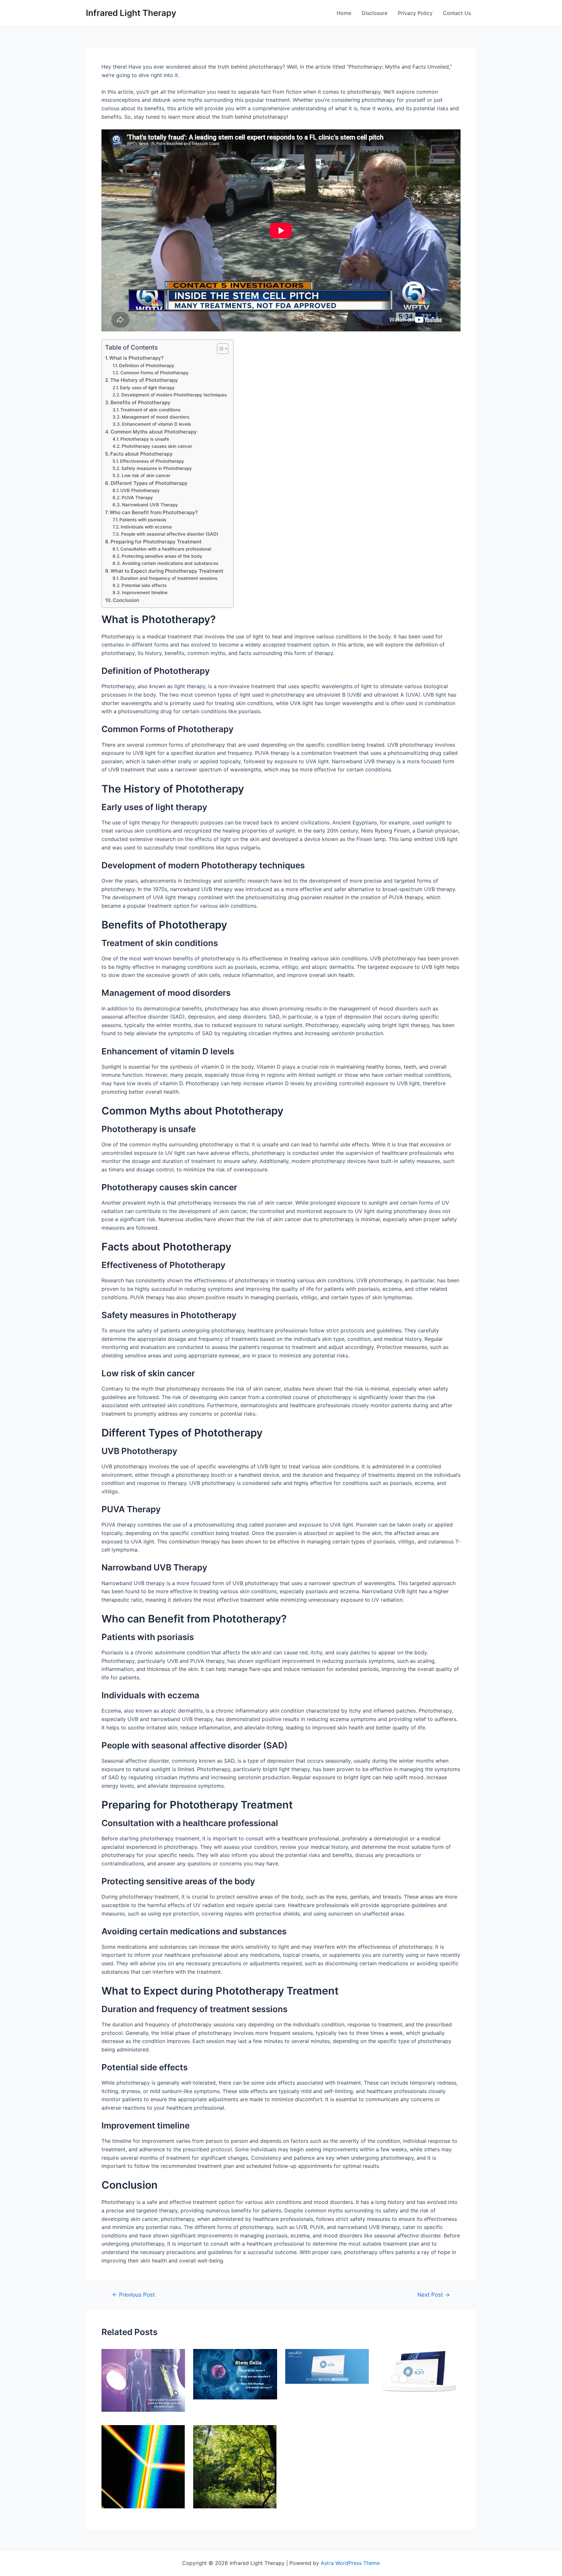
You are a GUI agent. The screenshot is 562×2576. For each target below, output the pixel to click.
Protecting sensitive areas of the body (162, 556)
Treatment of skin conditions (150, 410)
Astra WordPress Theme (350, 2563)
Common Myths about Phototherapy (154, 432)
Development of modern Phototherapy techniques (174, 395)
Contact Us (457, 13)
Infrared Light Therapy (131, 13)
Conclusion (126, 600)
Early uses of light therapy (147, 388)
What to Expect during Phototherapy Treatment (167, 571)
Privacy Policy (415, 13)
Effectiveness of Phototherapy (152, 461)
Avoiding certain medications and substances (170, 563)
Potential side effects (144, 585)
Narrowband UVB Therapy (150, 505)
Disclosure (375, 13)
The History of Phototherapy (144, 380)
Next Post (434, 2295)
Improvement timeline (145, 593)
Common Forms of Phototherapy (154, 373)
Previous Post (134, 2295)
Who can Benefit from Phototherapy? (154, 512)
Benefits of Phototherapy (140, 402)
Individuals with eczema (146, 527)
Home (344, 13)
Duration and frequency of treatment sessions (169, 578)
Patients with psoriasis (143, 520)
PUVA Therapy (137, 498)
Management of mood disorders (155, 417)
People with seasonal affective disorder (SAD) (170, 534)
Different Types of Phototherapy (149, 483)
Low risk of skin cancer (146, 475)
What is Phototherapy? (136, 358)
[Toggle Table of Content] (219, 349)
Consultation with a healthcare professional (166, 549)
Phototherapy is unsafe (145, 439)
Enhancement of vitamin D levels (156, 424)
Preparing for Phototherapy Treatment (156, 542)
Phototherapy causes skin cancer (157, 446)
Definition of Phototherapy (147, 366)
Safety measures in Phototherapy (157, 468)
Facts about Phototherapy (141, 454)
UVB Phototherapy (140, 490)
